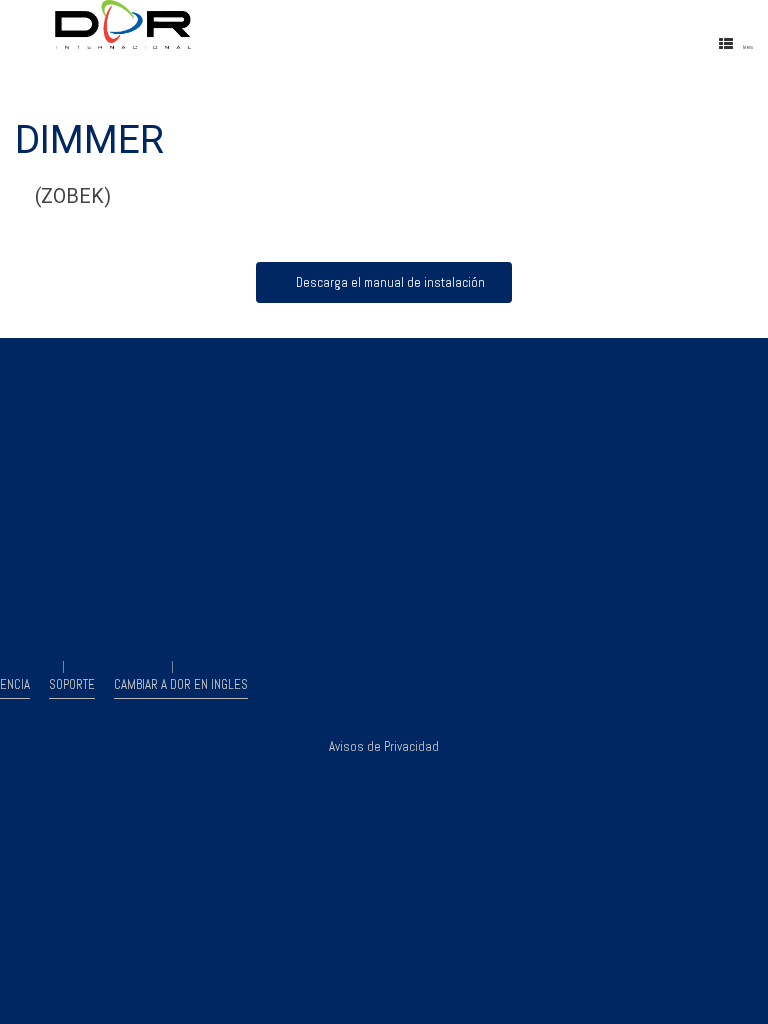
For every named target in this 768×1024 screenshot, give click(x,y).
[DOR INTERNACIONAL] (220, 24)
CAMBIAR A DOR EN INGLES (181, 684)
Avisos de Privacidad (384, 746)
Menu (748, 47)
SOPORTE (72, 684)
